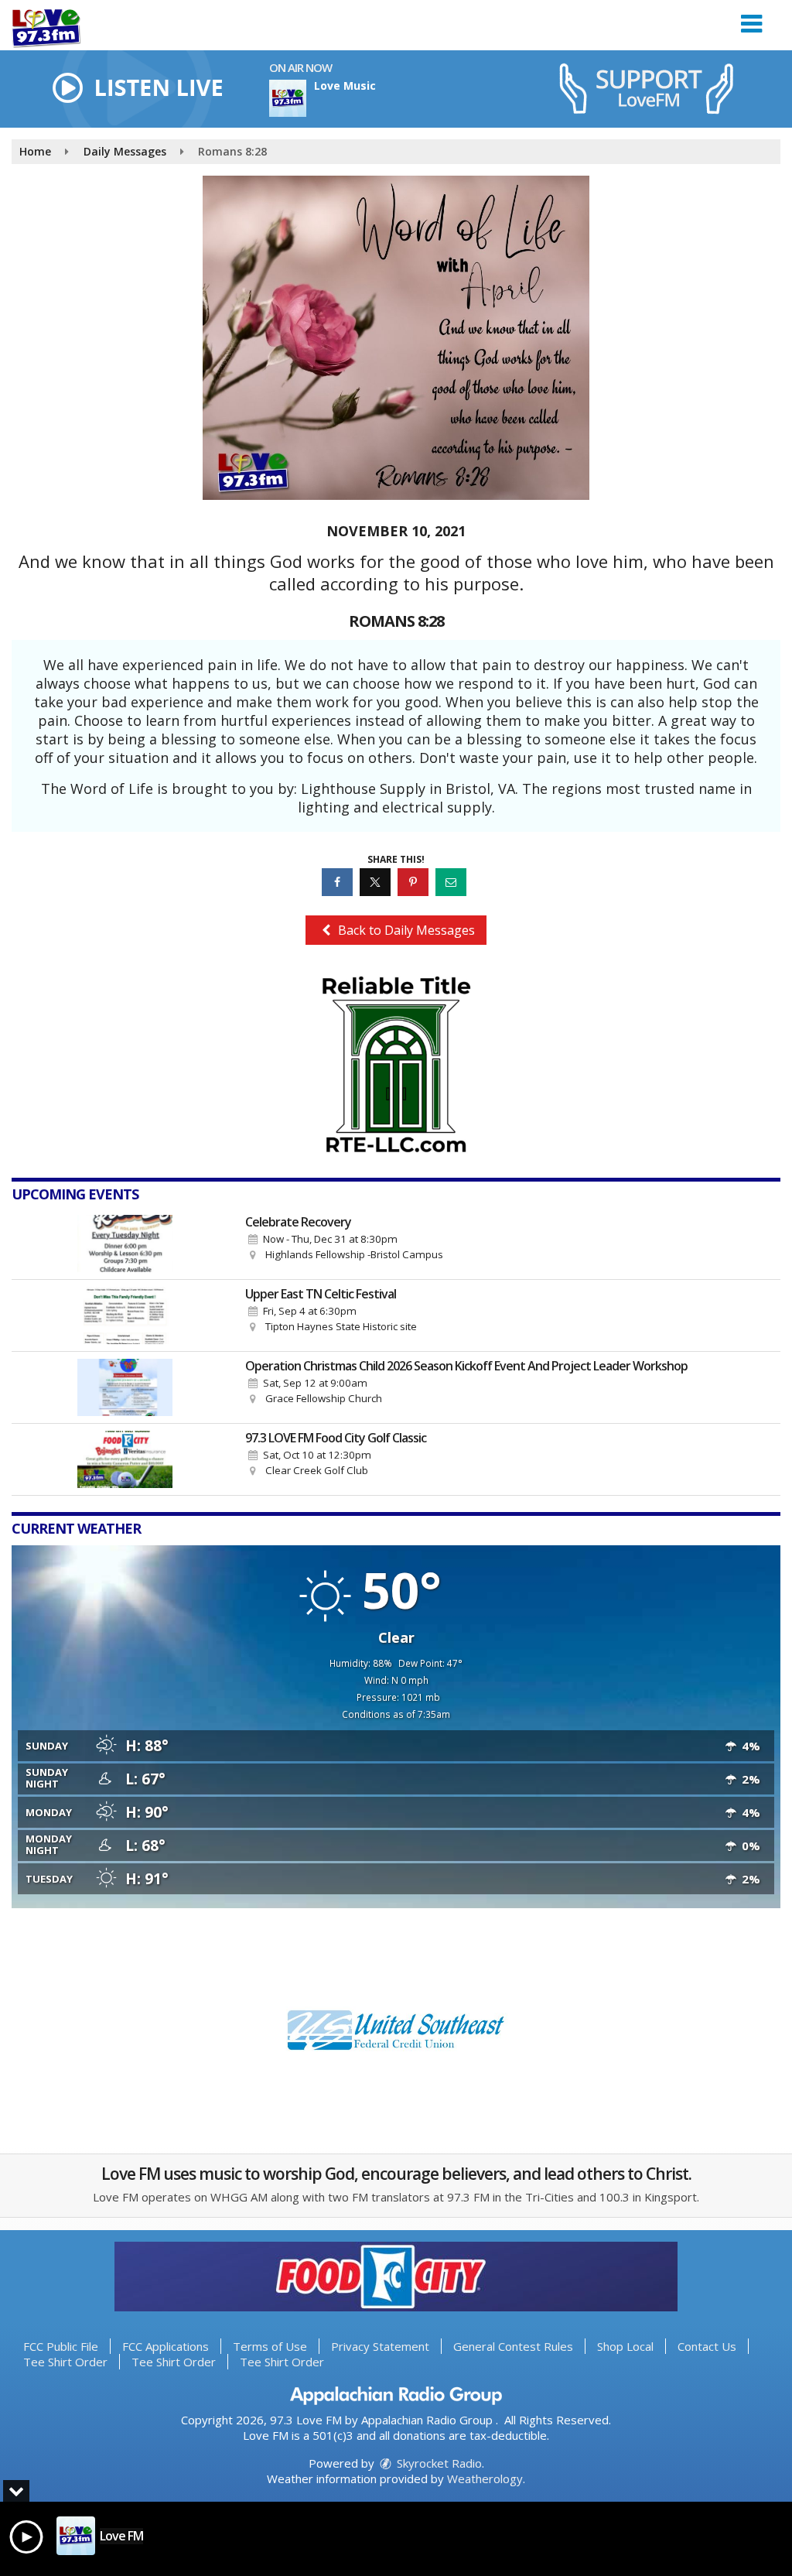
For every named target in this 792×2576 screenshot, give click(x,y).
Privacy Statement (380, 2346)
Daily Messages (125, 151)
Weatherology (485, 2479)
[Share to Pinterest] (415, 882)
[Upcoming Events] (125, 1244)
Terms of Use (270, 2346)
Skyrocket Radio (438, 2463)
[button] (751, 18)
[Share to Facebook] (339, 882)
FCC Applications (166, 2346)
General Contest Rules (513, 2346)
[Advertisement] (396, 1065)
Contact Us (707, 2346)
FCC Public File (61, 2346)
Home (35, 151)
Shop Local (625, 2346)
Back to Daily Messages (405, 930)
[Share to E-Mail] (453, 882)
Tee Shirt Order (65, 2362)
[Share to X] (377, 882)
